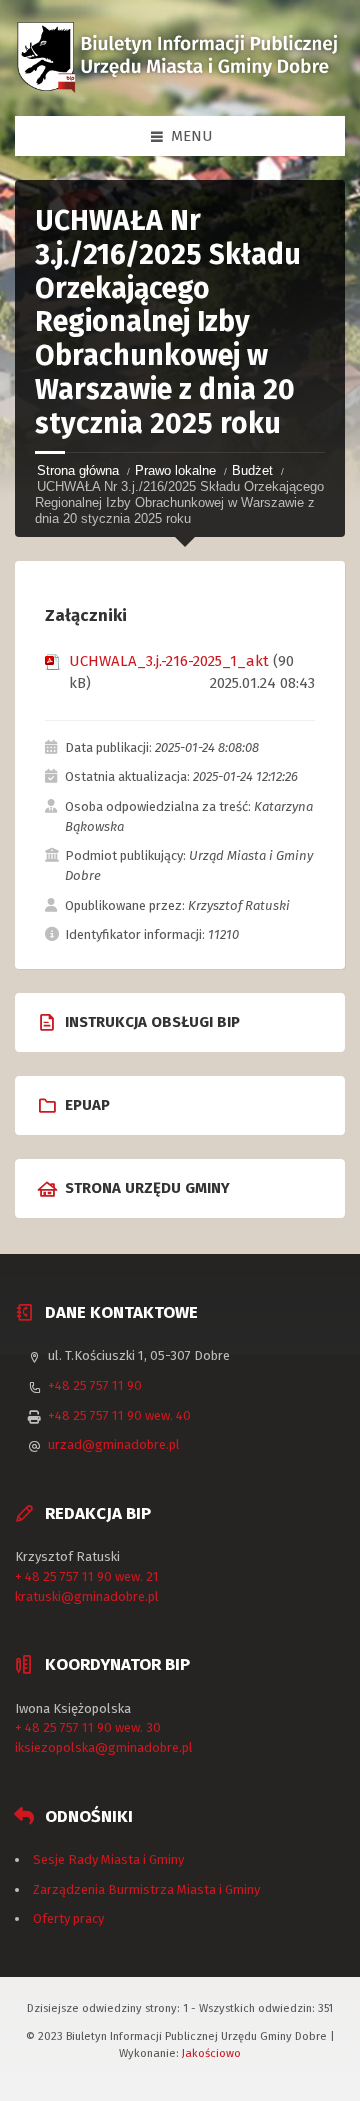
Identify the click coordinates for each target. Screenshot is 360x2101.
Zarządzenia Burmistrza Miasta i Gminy (146, 1889)
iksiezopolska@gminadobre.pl (104, 1747)
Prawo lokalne (175, 470)
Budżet (252, 470)
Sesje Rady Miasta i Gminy (108, 1859)
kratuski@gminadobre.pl (87, 1596)
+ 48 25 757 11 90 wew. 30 (88, 1727)
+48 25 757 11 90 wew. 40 (119, 1415)
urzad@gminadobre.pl (114, 1444)
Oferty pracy (68, 1918)
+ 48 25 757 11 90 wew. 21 (87, 1576)
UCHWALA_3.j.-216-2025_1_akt (169, 661)
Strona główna (78, 470)
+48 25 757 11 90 (95, 1385)
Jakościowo (211, 2053)
